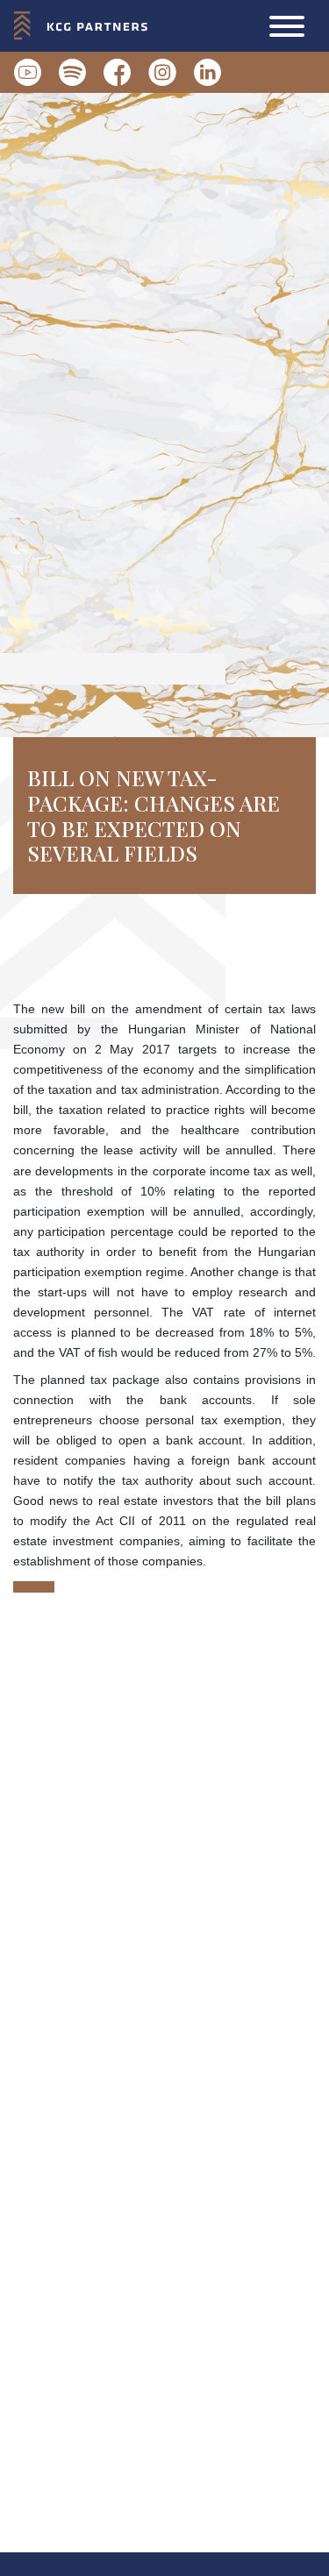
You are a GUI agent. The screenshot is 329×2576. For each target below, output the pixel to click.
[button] (287, 26)
